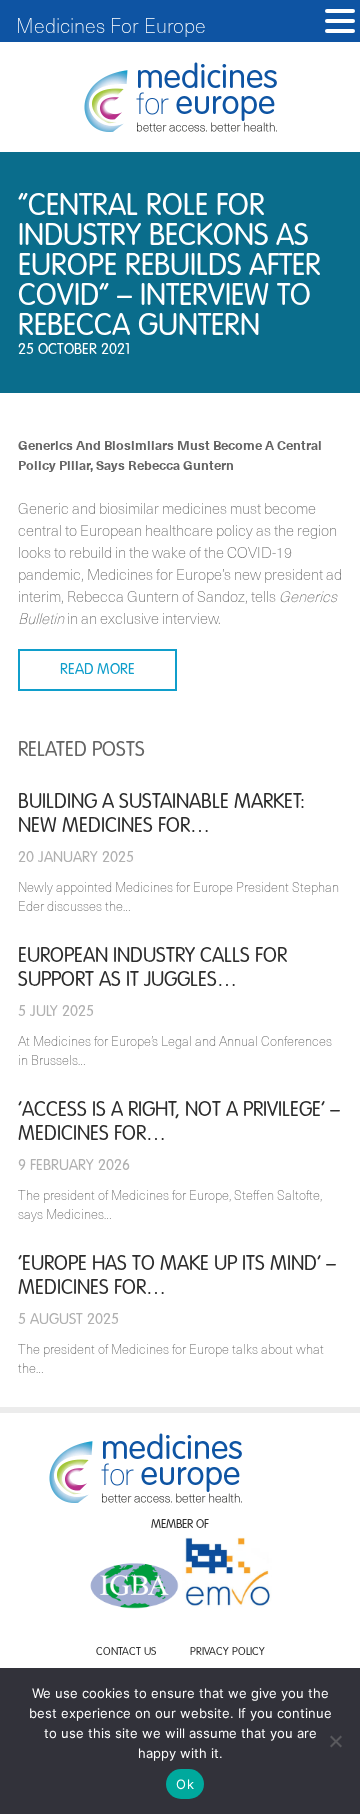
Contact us (126, 1652)
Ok (185, 1784)
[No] (335, 1741)
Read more (97, 669)
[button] (340, 21)
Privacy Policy (227, 1652)
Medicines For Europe (111, 25)
